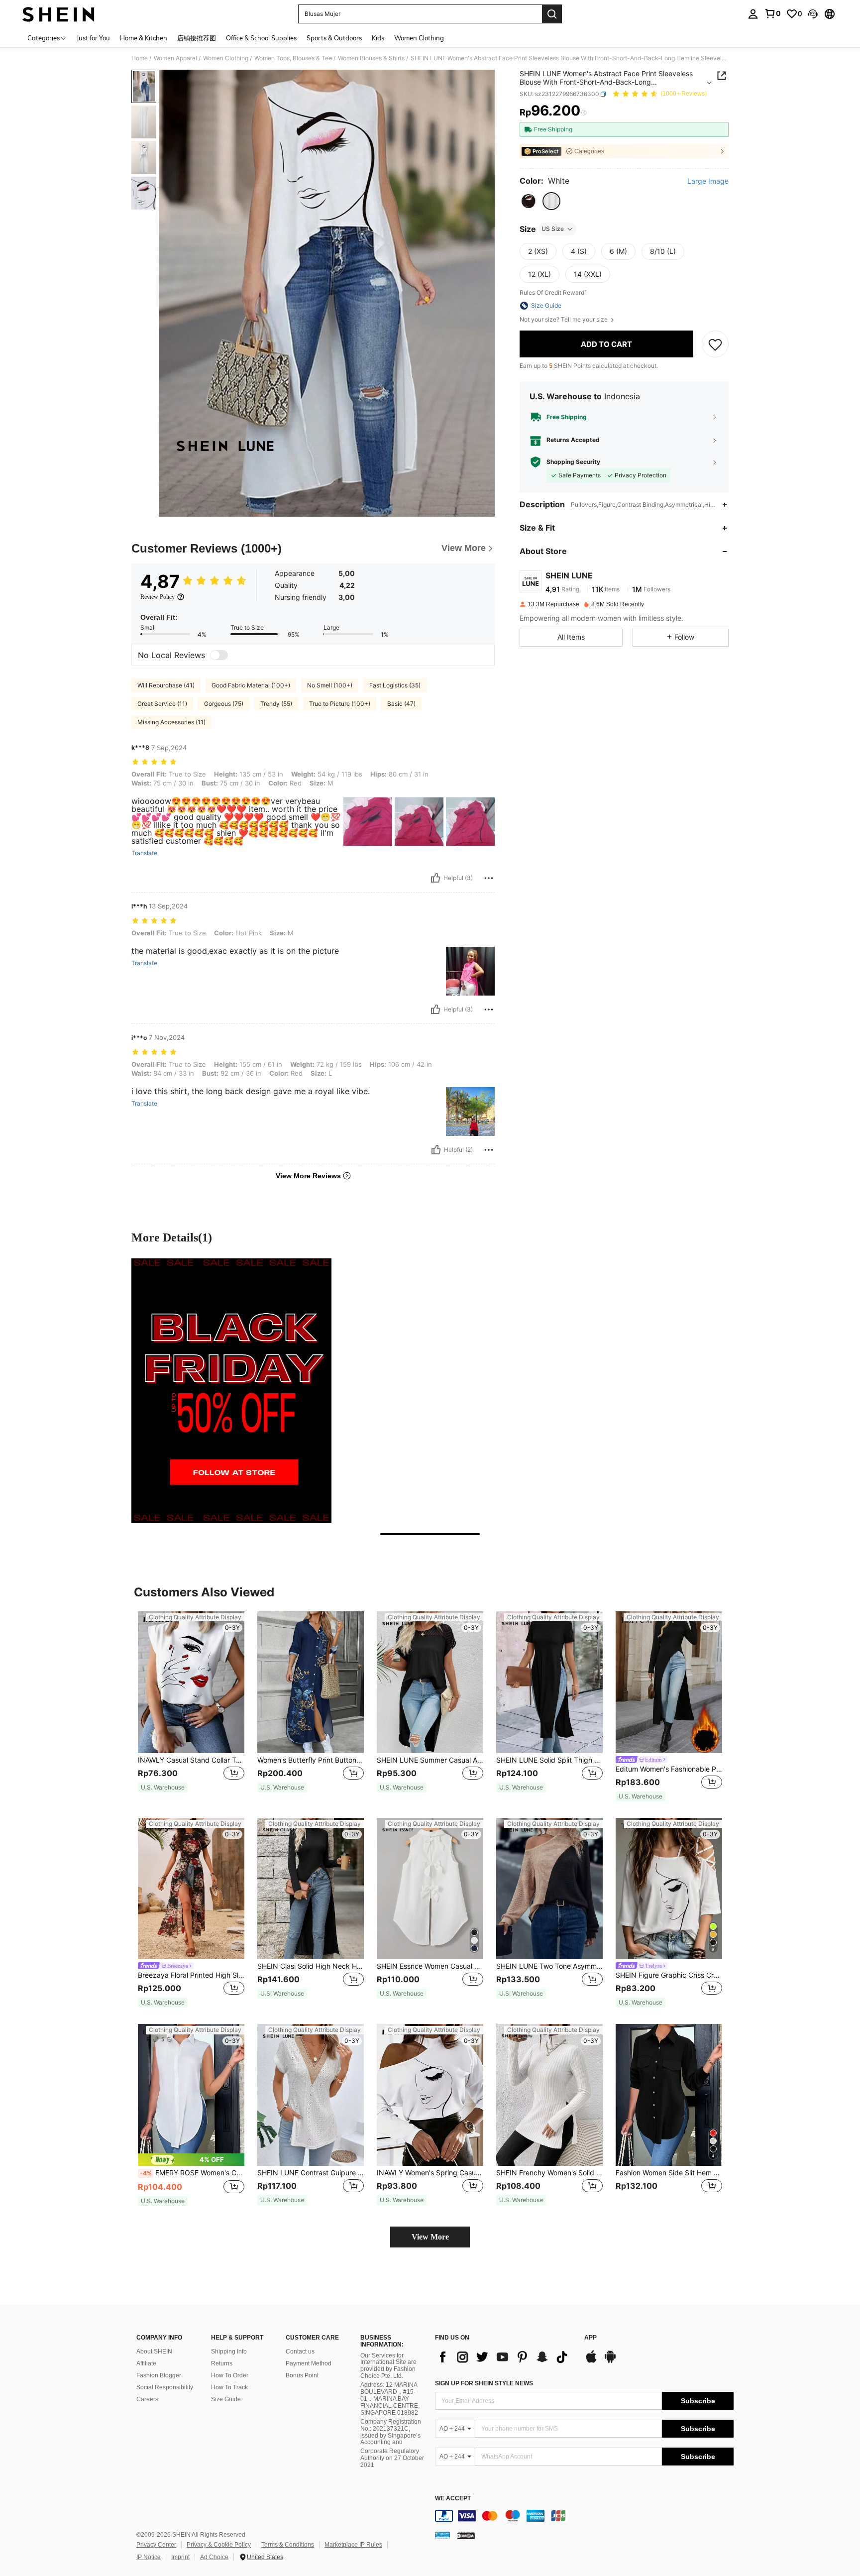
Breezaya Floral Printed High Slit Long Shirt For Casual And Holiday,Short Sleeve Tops (191, 1975)
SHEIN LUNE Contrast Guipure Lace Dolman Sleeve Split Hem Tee (311, 2173)
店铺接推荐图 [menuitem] (197, 38)
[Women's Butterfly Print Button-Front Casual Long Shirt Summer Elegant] (311, 1682)
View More (430, 2237)
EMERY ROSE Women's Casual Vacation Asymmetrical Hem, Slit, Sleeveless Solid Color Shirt (192, 2173)
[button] (813, 14)
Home (140, 58)
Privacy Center (156, 2545)
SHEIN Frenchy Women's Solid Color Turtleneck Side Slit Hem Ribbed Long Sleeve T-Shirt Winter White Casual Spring (549, 2173)
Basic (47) (401, 704)
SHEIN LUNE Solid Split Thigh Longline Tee (549, 1760)
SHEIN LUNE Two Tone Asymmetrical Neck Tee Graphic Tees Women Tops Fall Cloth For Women (549, 1966)
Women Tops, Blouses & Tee (293, 58)
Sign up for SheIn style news (484, 2383)
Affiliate (146, 2363)
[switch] (219, 655)
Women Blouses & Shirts (371, 58)
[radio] (529, 201)
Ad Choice (214, 2557)
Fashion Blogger (159, 2375)
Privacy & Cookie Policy (219, 2545)
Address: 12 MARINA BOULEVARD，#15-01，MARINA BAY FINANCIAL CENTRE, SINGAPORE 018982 (390, 2399)
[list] (505, 2357)
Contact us (300, 2352)
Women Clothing (226, 58)
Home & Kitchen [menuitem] (144, 38)
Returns (222, 2363)
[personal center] (753, 14)
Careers (147, 2399)
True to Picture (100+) (340, 704)
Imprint (180, 2557)
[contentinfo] (584, 2516)
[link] (772, 13)
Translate (144, 853)
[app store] (591, 2361)
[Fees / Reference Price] (584, 113)
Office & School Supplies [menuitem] (261, 38)
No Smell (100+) (330, 685)
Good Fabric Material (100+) (251, 685)
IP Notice (149, 2557)
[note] (163, 1788)
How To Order (230, 2375)
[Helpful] (435, 878)
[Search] (552, 14)
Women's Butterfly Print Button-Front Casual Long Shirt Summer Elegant (311, 1760)
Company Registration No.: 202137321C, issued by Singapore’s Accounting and (391, 2432)
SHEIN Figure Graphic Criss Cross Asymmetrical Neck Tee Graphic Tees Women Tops (669, 1975)
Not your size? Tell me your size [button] (564, 320)
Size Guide (226, 2399)
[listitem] (191, 1707)
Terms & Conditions (288, 2545)
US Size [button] (553, 229)
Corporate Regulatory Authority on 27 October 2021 (392, 2458)
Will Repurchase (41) (166, 685)
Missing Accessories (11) (171, 722)
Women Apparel (175, 58)
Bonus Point (302, 2375)
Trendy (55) (276, 704)
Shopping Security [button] (573, 462)
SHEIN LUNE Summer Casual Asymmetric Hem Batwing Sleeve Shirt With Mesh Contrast (430, 1760)
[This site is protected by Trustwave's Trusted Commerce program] (442, 2535)
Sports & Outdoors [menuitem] (334, 38)
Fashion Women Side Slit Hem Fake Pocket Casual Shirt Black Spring (669, 2173)
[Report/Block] (489, 878)
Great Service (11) (162, 704)
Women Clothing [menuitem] (419, 38)
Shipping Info (229, 2352)
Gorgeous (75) (224, 704)
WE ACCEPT (453, 2499)
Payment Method (309, 2363)
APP (591, 2338)
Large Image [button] (708, 181)
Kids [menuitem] (378, 38)
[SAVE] (715, 344)
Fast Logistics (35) (395, 685)
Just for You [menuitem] (93, 38)
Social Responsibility (165, 2387)
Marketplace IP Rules (353, 2545)
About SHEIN (154, 2352)
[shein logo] (58, 14)
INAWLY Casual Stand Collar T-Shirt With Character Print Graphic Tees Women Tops (191, 1760)
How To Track (229, 2387)
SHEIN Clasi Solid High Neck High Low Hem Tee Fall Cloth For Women (311, 1966)
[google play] (610, 2361)
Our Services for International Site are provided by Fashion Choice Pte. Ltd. (388, 2366)
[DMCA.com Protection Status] (466, 2535)
